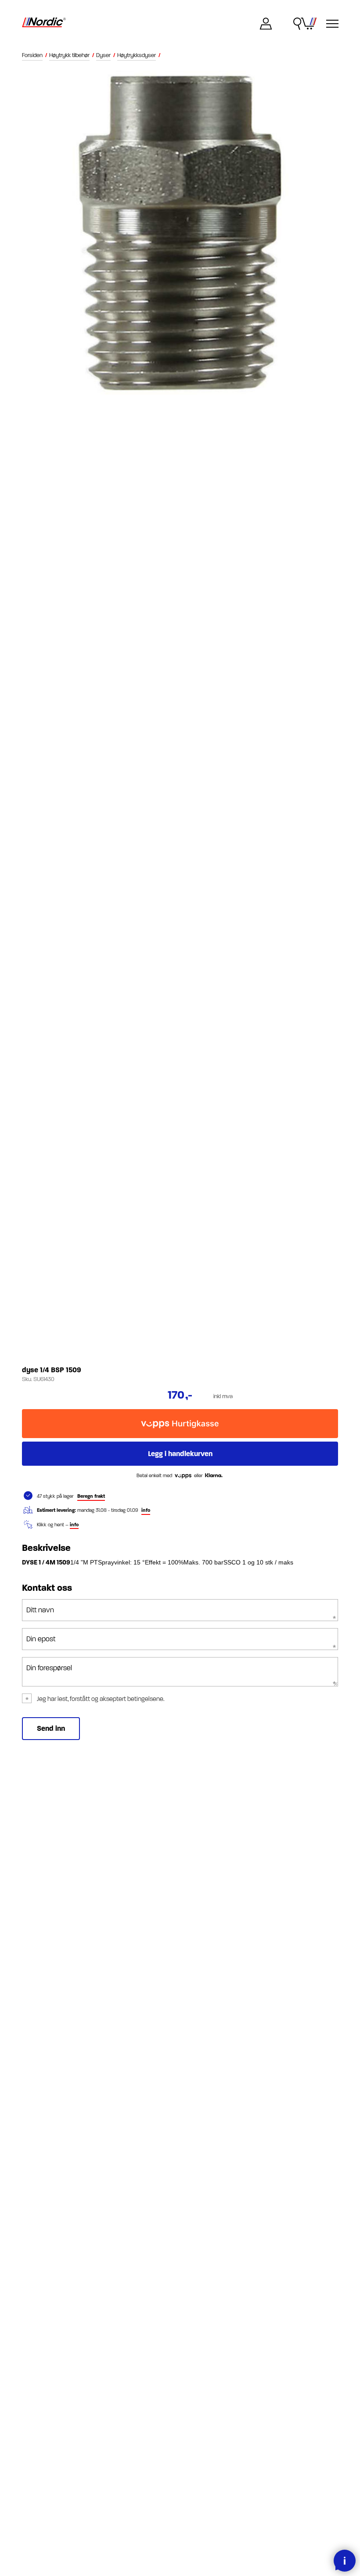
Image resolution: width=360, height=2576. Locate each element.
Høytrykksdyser (137, 55)
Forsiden (32, 55)
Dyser (103, 55)
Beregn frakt (91, 1496)
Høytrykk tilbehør (69, 55)
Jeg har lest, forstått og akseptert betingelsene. (101, 1699)
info (146, 1510)
